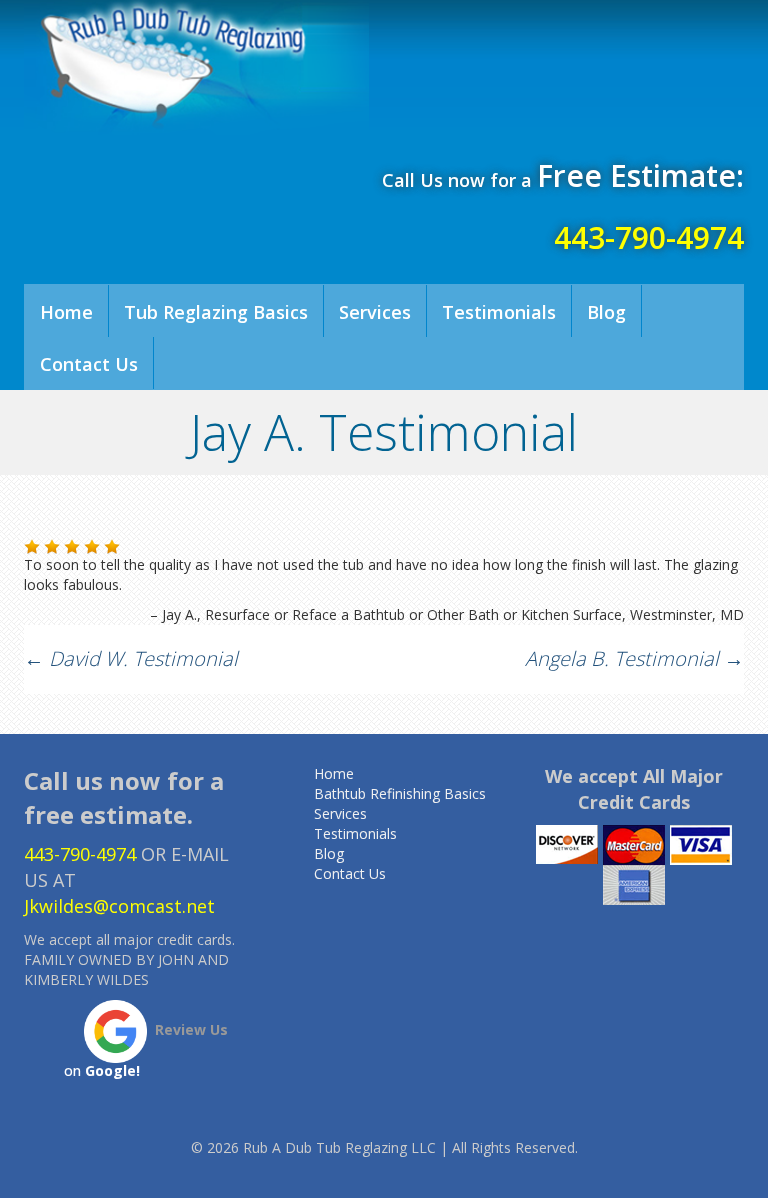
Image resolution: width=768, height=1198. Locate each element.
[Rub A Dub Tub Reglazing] (196, 67)
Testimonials (499, 312)
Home (66, 312)
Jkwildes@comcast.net (119, 906)
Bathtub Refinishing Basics (400, 793)
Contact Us (89, 364)
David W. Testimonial (131, 658)
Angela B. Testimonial (634, 658)
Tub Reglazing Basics (216, 312)
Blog (606, 312)
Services (375, 312)
